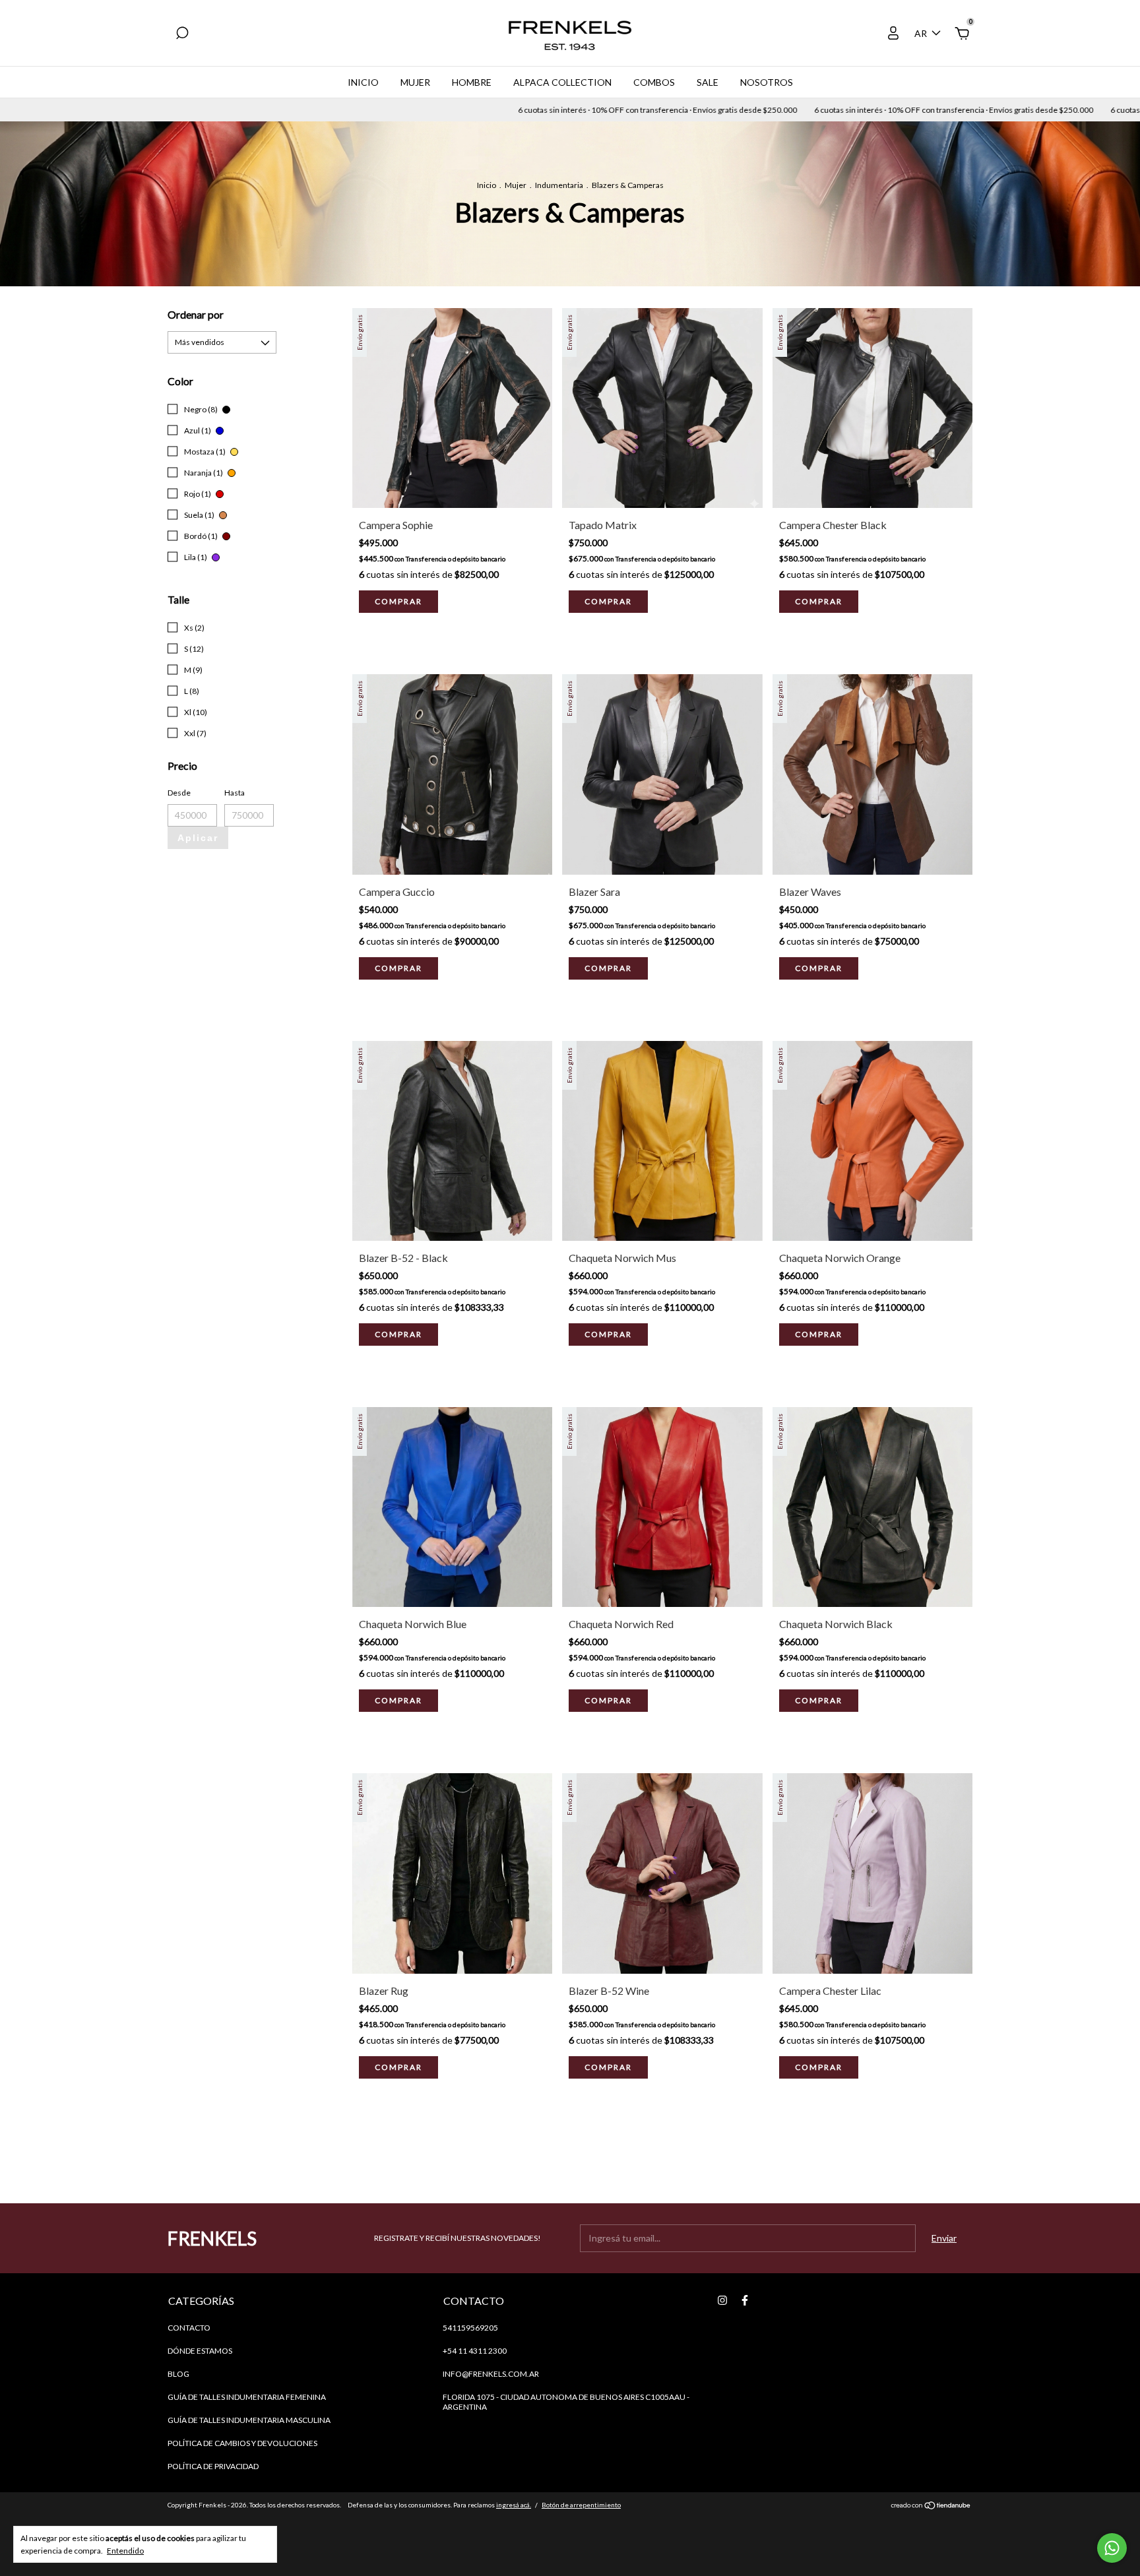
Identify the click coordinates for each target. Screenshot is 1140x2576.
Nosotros (767, 82)
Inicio (363, 82)
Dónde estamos (200, 2351)
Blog (178, 2374)
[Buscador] (182, 35)
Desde (179, 793)
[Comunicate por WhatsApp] (1112, 2548)
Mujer (415, 82)
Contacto (189, 2328)
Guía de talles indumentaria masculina (249, 2420)
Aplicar (198, 838)
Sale (708, 82)
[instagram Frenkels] (722, 2300)
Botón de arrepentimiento (581, 2505)
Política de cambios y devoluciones (242, 2443)
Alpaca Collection (562, 82)
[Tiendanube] (931, 2506)
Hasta (235, 793)
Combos (654, 82)
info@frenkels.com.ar (491, 2374)
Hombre (472, 82)
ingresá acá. (514, 2505)
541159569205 (470, 2328)
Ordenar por (196, 314)
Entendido (125, 2551)
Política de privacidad (213, 2466)
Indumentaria (559, 185)
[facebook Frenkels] (745, 2300)
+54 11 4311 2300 (475, 2351)
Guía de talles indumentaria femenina (247, 2397)
